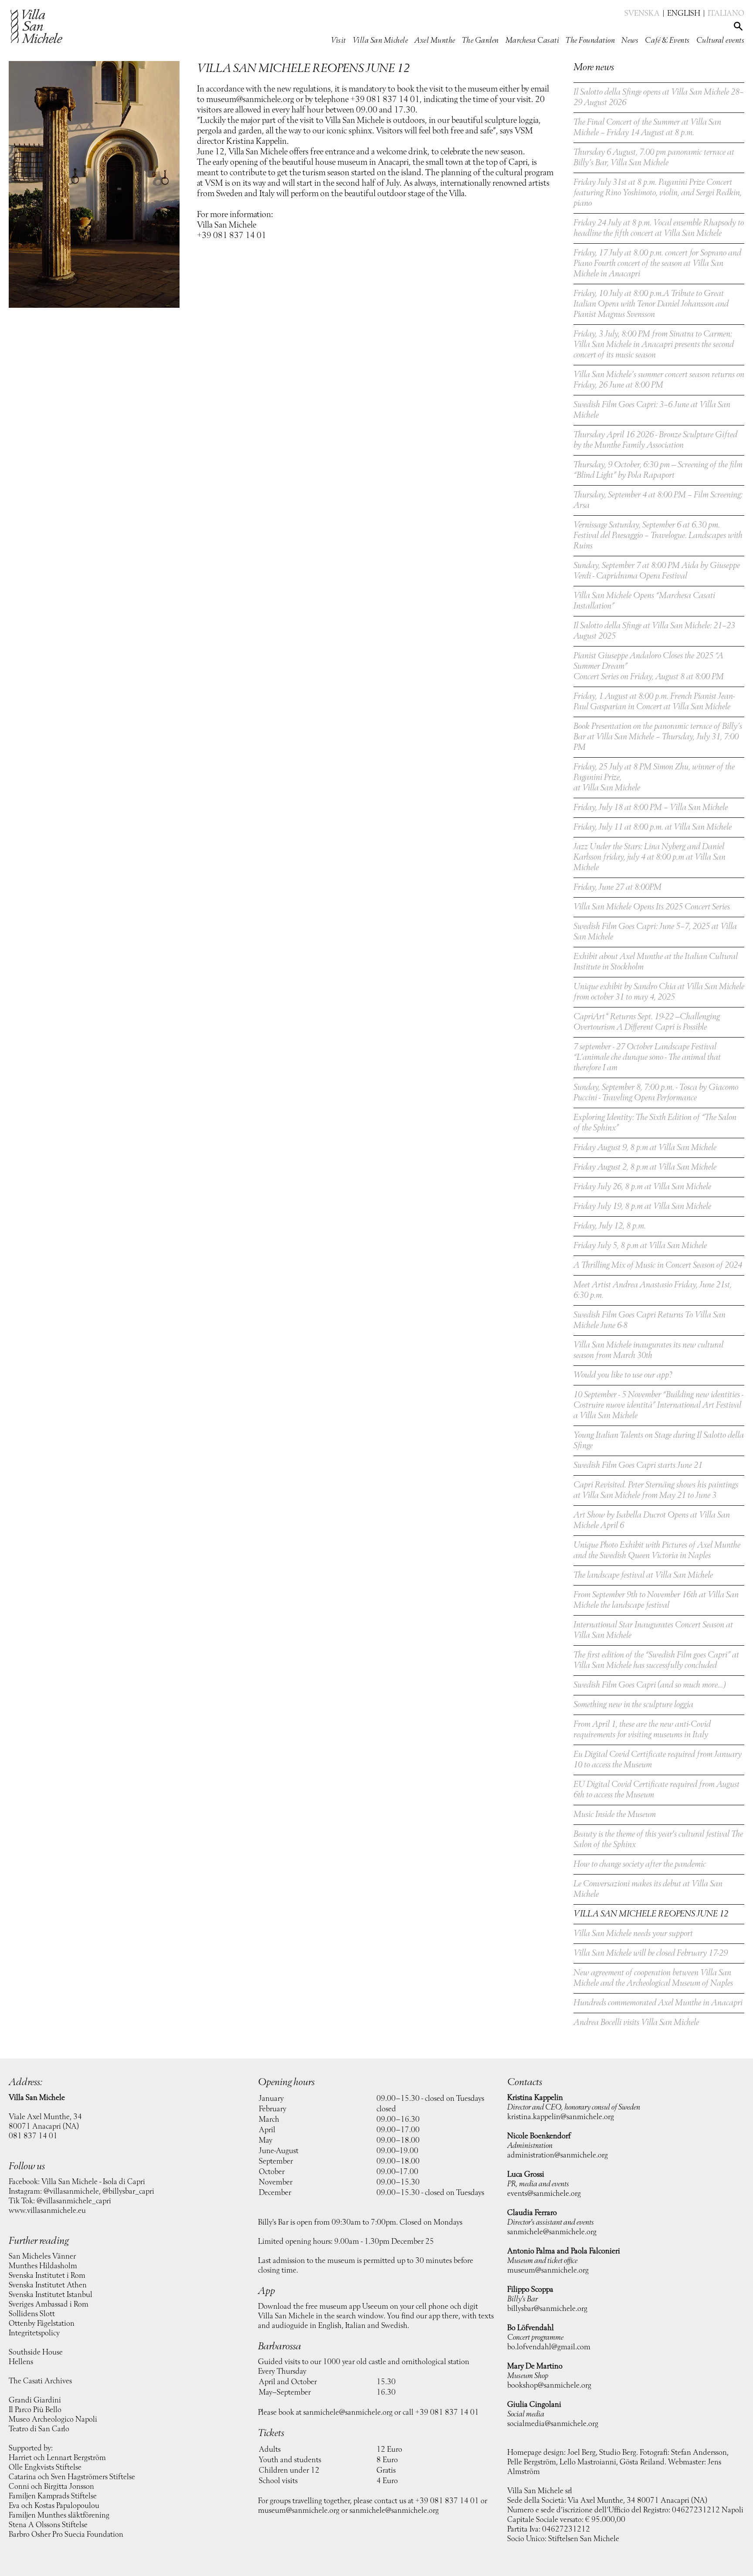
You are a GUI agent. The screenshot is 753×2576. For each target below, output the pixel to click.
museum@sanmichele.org (299, 2511)
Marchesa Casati (533, 41)
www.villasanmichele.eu (47, 2211)
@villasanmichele (71, 2191)
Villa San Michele (380, 41)
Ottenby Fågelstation (42, 2324)
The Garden (480, 41)
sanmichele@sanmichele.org (348, 2413)
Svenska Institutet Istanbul (51, 2295)
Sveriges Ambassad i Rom (49, 2304)
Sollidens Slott (32, 2314)
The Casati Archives (40, 2381)
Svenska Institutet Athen (48, 2285)
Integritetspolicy (34, 2333)
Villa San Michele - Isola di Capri (93, 2182)
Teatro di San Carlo (39, 2429)
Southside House (36, 2352)
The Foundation (590, 41)
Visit (338, 41)
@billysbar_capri (128, 2191)
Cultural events (721, 41)
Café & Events (667, 41)
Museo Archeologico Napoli (53, 2419)
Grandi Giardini (35, 2400)
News (630, 41)
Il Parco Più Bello (35, 2410)
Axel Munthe (435, 41)
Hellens (21, 2362)
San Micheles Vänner (42, 2256)
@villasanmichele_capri (74, 2201)
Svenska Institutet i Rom (47, 2276)
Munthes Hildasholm (43, 2266)
